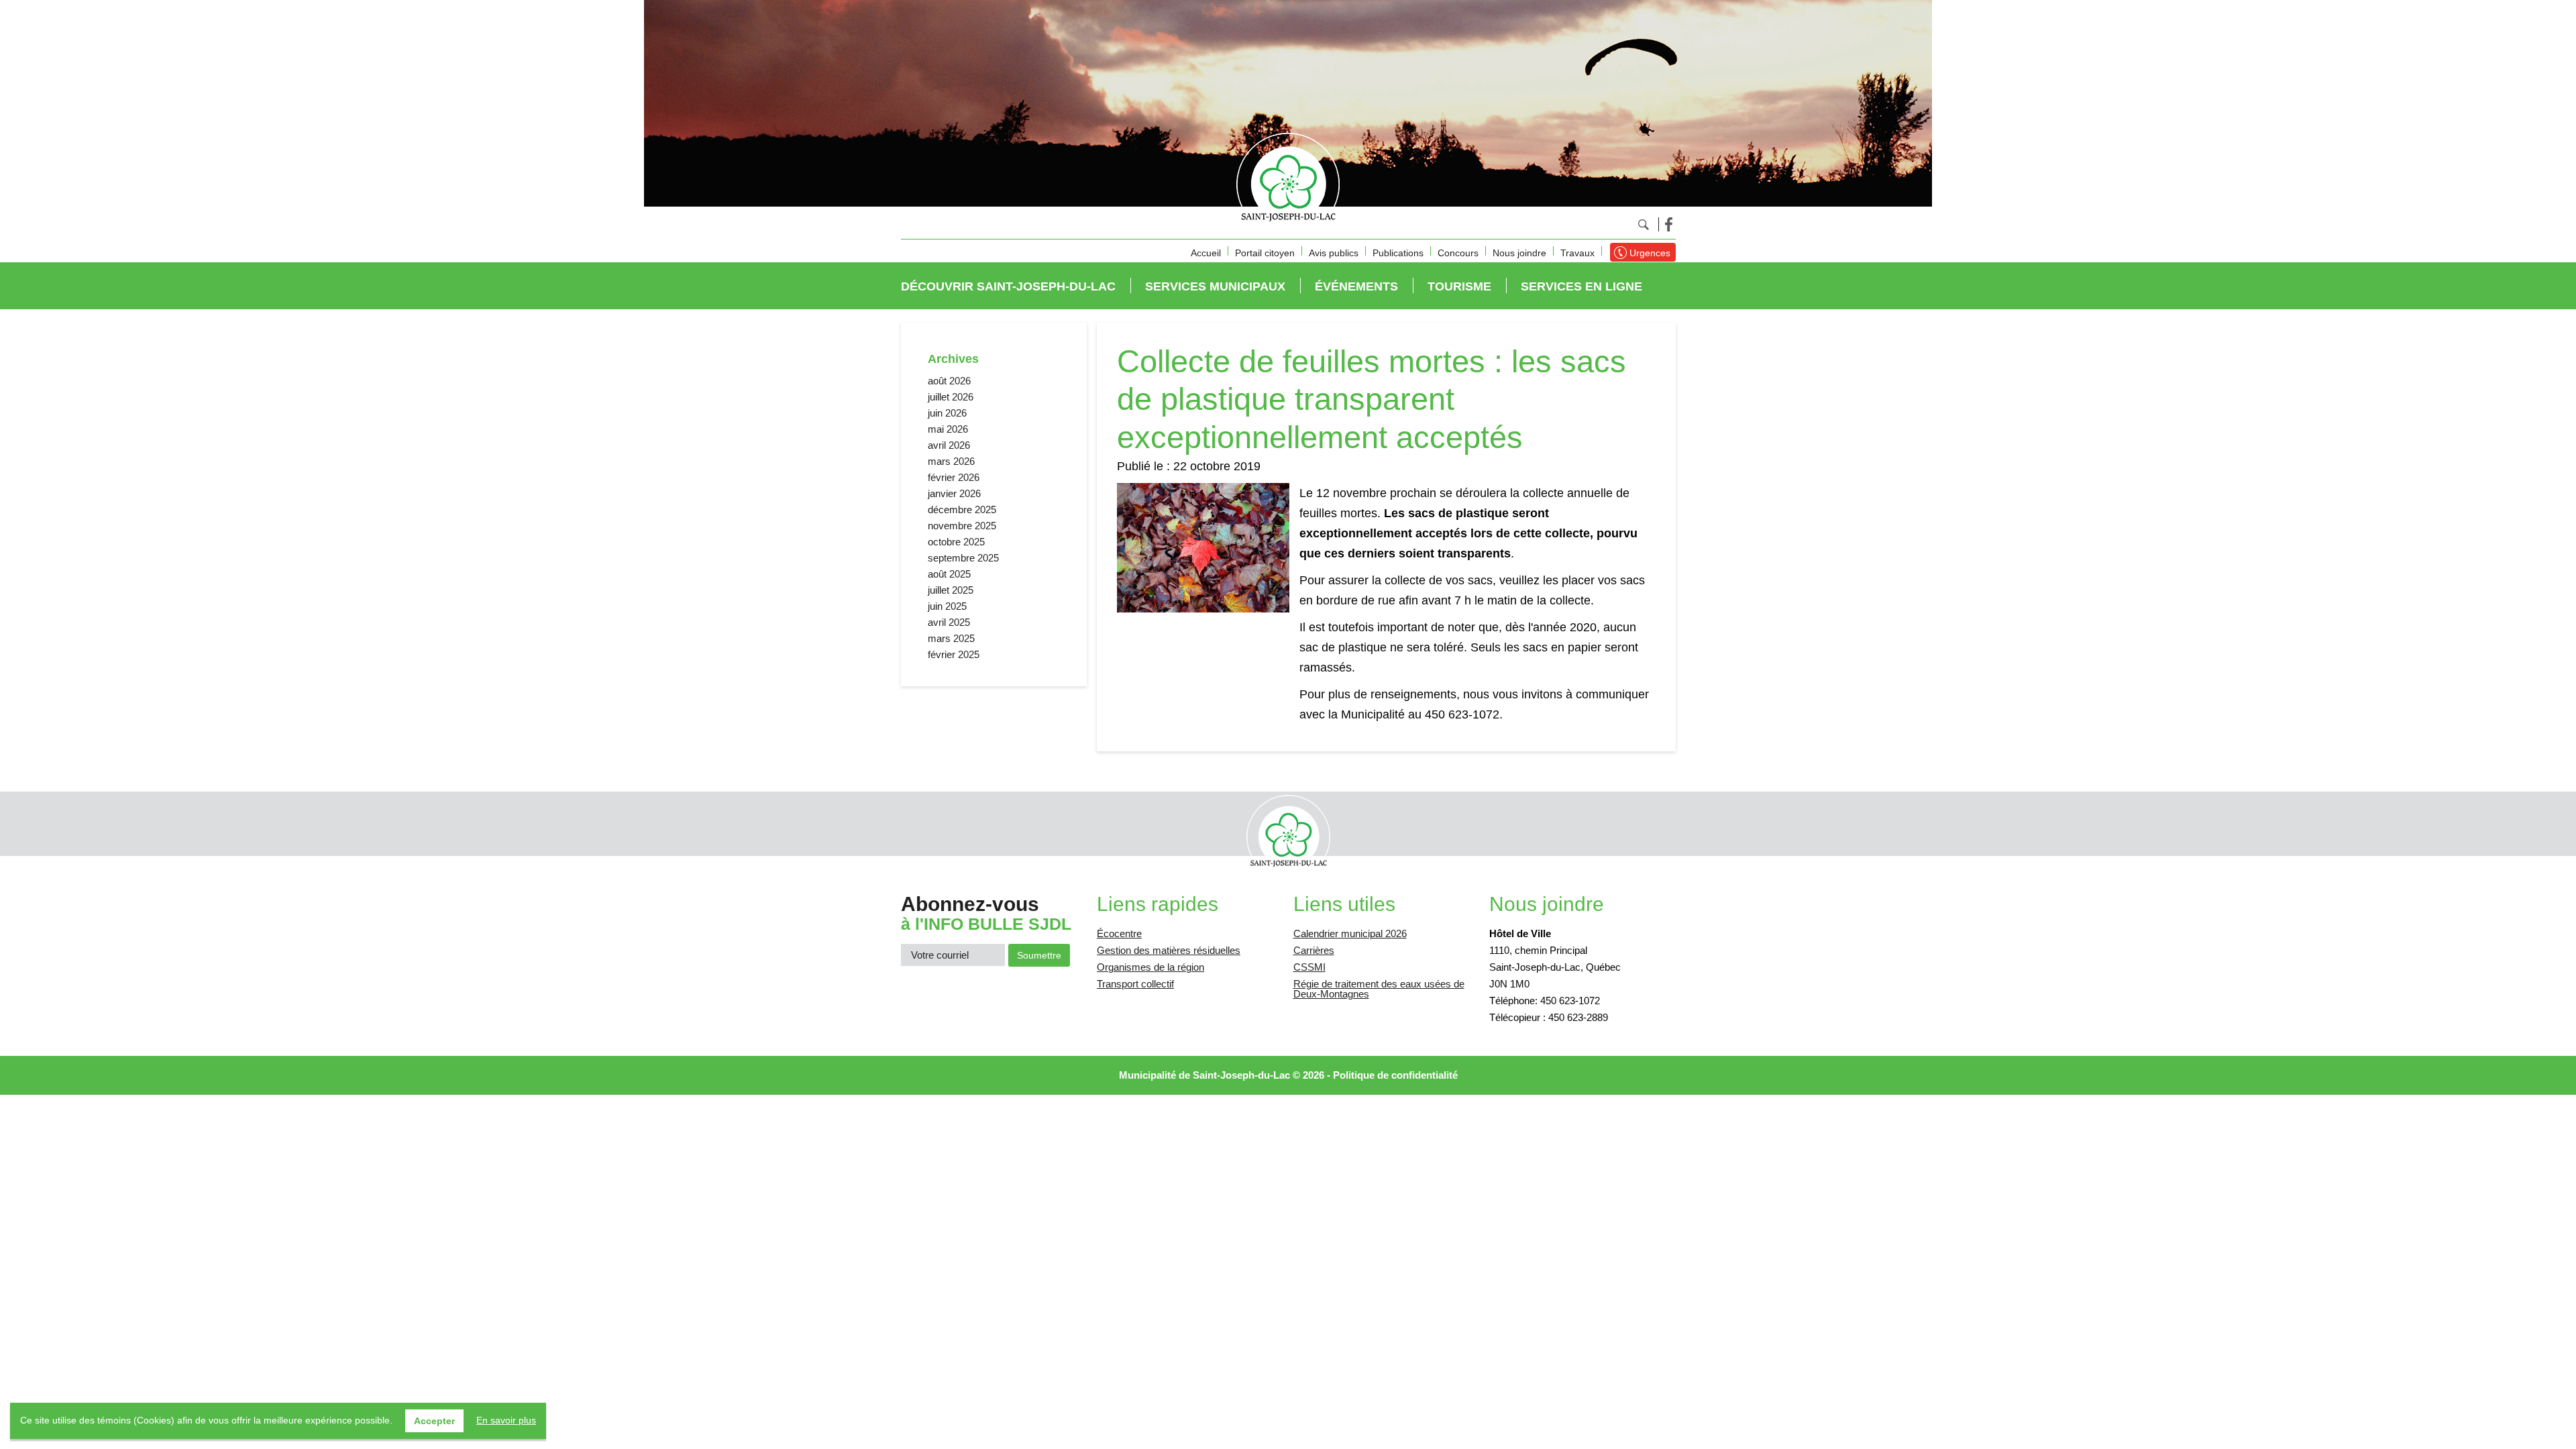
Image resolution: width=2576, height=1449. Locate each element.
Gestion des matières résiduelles (1169, 950)
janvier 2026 (954, 493)
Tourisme (1459, 286)
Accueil (1206, 253)
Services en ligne (1581, 286)
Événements (1356, 286)
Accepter (434, 1421)
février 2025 (954, 654)
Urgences (1650, 253)
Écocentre (1119, 933)
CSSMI (1309, 967)
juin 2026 (947, 413)
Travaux (1577, 253)
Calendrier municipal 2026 (1350, 933)
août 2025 (949, 574)
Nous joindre (1519, 253)
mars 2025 (951, 638)
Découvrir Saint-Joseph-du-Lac (1008, 286)
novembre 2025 (962, 526)
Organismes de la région (1150, 967)
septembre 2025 (963, 558)
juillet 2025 (951, 590)
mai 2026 (948, 429)
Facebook (1669, 224)
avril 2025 (949, 622)
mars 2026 (951, 461)
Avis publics (1334, 253)
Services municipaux (1215, 286)
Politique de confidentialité (1395, 1075)
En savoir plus (506, 1420)
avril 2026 (949, 445)
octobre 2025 (956, 542)
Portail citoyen (1265, 253)
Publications (1398, 253)
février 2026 (954, 477)
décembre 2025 (962, 509)
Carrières (1314, 950)
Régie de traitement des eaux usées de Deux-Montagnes (1379, 989)
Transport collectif (1135, 984)
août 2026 (949, 381)
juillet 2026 (951, 397)
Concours (1458, 253)
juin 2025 (947, 606)
